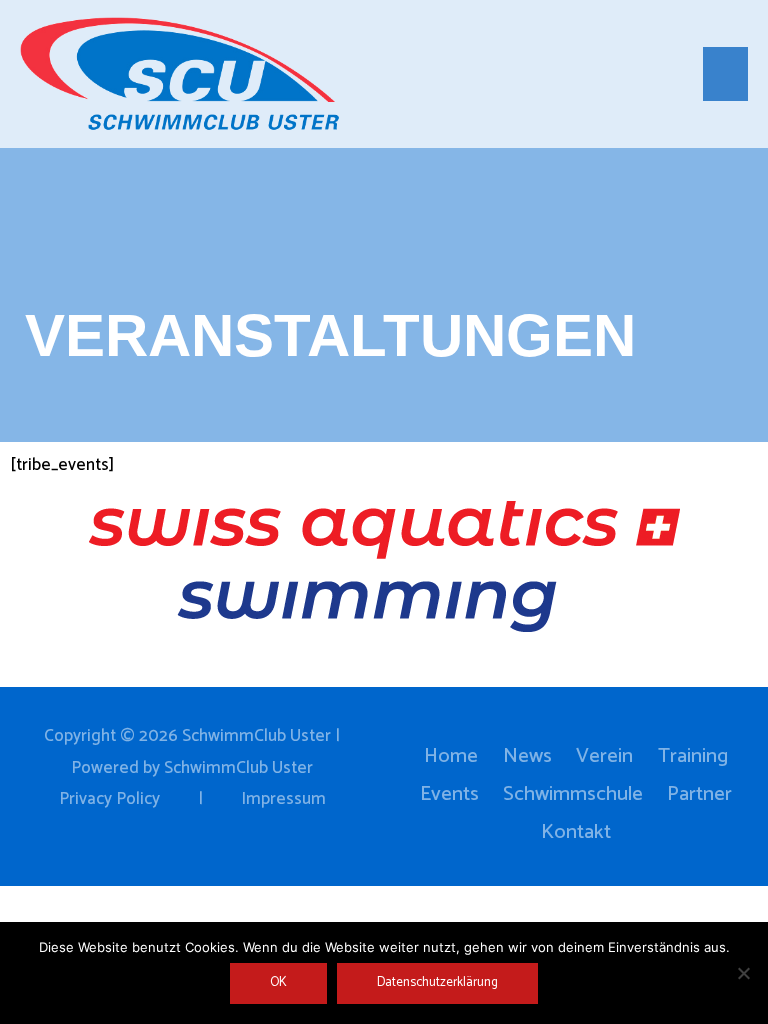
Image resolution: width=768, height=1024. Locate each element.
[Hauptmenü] (726, 74)
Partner (699, 794)
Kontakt (576, 832)
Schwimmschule (573, 794)
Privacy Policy (109, 799)
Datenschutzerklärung (437, 982)
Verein (604, 756)
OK (278, 982)
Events (449, 794)
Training (693, 756)
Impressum (283, 799)
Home (451, 756)
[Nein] (743, 973)
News (527, 756)
